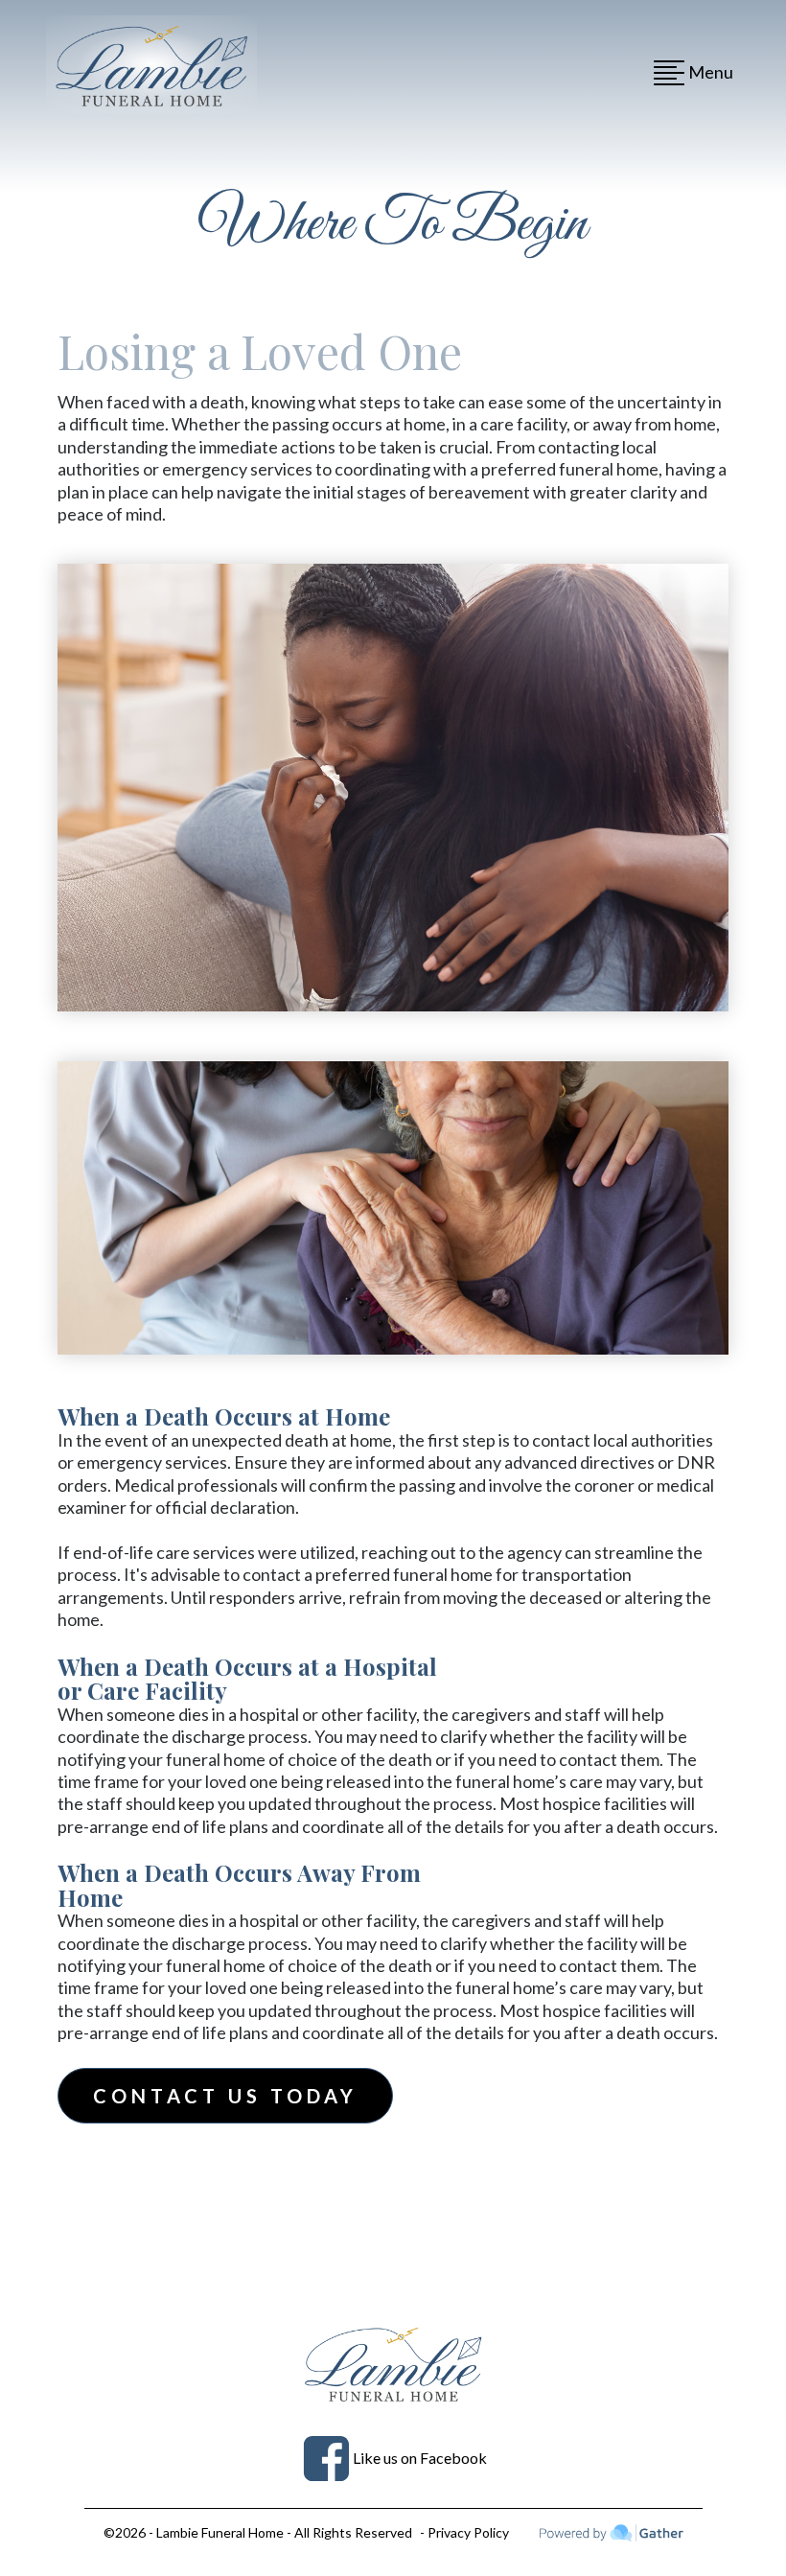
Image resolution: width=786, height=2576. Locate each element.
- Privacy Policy (464, 2532)
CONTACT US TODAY (225, 2096)
